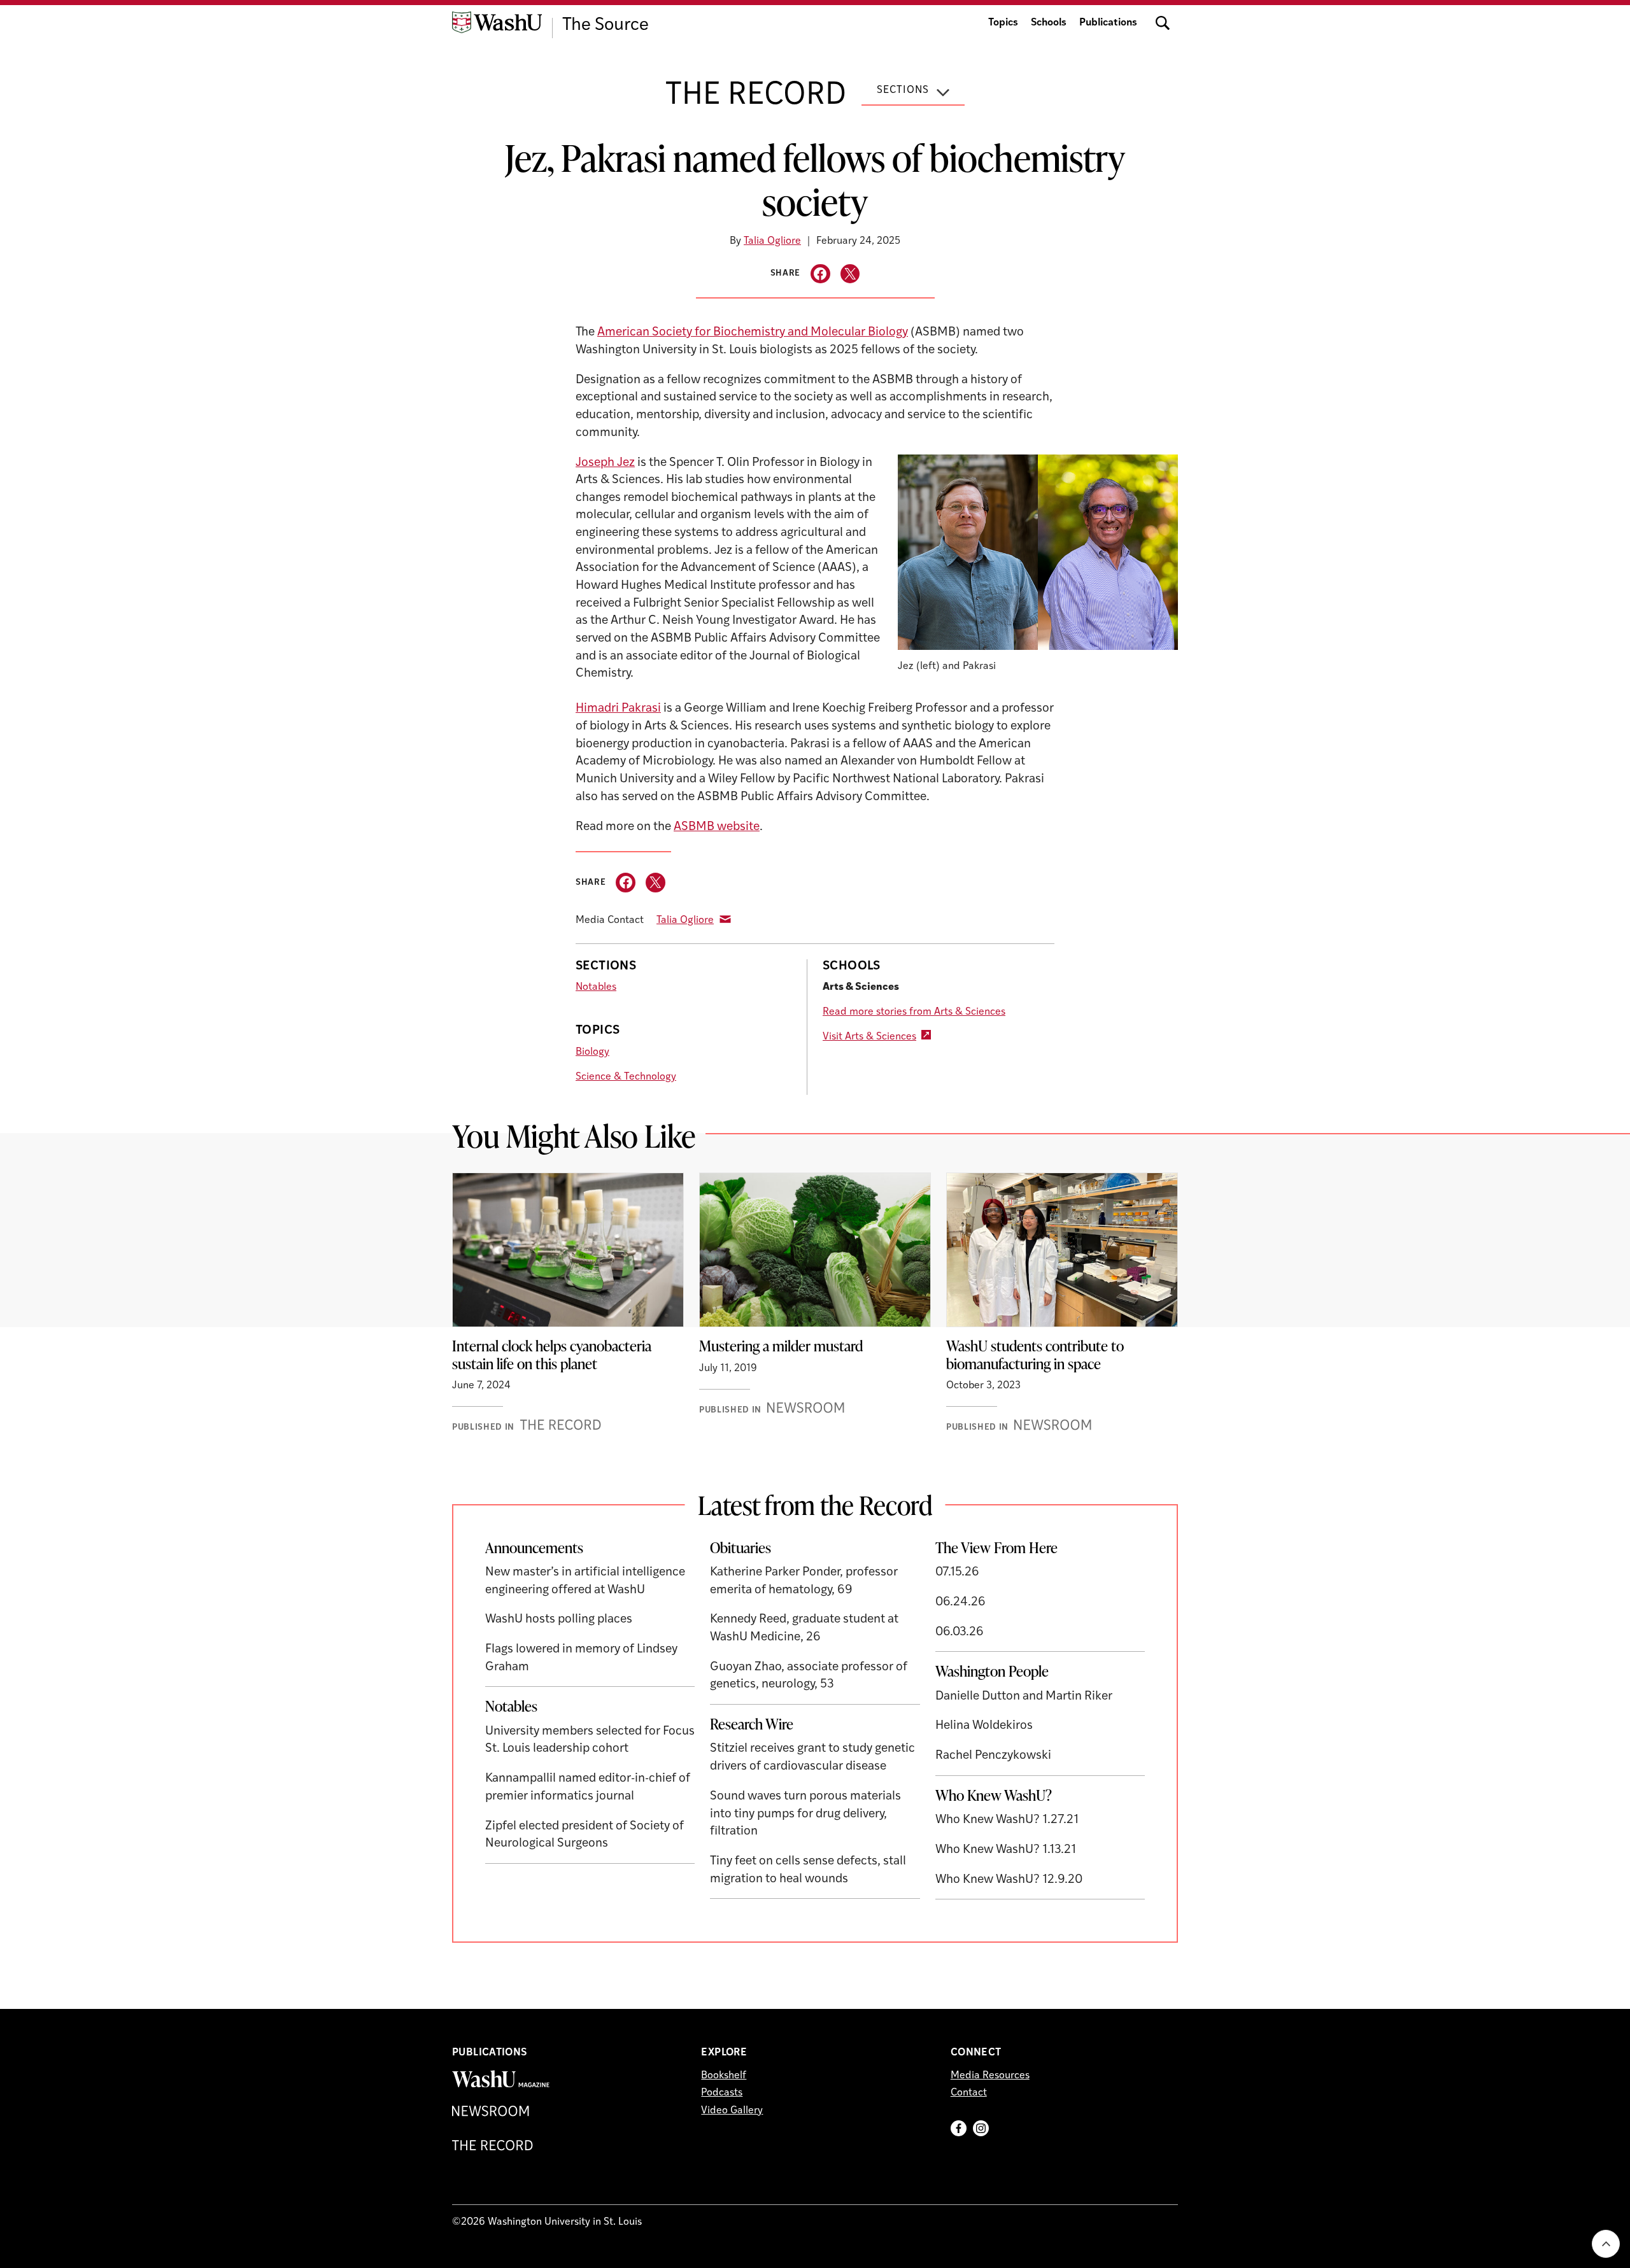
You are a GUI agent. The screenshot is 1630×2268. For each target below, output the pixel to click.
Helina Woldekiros (984, 1726)
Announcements (534, 1547)
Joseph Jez (605, 463)
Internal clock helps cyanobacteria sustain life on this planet (552, 1355)
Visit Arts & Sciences (869, 1037)
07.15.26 (957, 1573)
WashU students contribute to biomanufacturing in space (1035, 1355)
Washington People (992, 1671)
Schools (1049, 23)
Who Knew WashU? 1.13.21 (1006, 1850)
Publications (1108, 23)
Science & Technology (626, 1077)
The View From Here (996, 1547)
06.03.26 (960, 1632)
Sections (903, 90)
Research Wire (752, 1724)
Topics (1003, 23)
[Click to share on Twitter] (850, 274)
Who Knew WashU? (994, 1795)
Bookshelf (724, 2076)
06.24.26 (960, 1602)
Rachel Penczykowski (993, 1756)
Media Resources (990, 2076)
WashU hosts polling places (559, 1620)
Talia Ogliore (772, 241)
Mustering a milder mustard (781, 1346)
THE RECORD (756, 96)
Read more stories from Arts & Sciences (914, 1012)
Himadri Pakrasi (618, 709)
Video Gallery (732, 2111)
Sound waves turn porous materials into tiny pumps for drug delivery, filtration (805, 1814)
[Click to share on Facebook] (820, 274)
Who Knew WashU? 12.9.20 (1009, 1880)
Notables (596, 987)
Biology (592, 1052)
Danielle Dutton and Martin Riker (1024, 1697)
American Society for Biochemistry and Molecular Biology (753, 333)
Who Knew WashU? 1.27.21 (1007, 1820)
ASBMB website (717, 827)
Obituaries (741, 1547)
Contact (969, 2093)
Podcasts (722, 2093)
